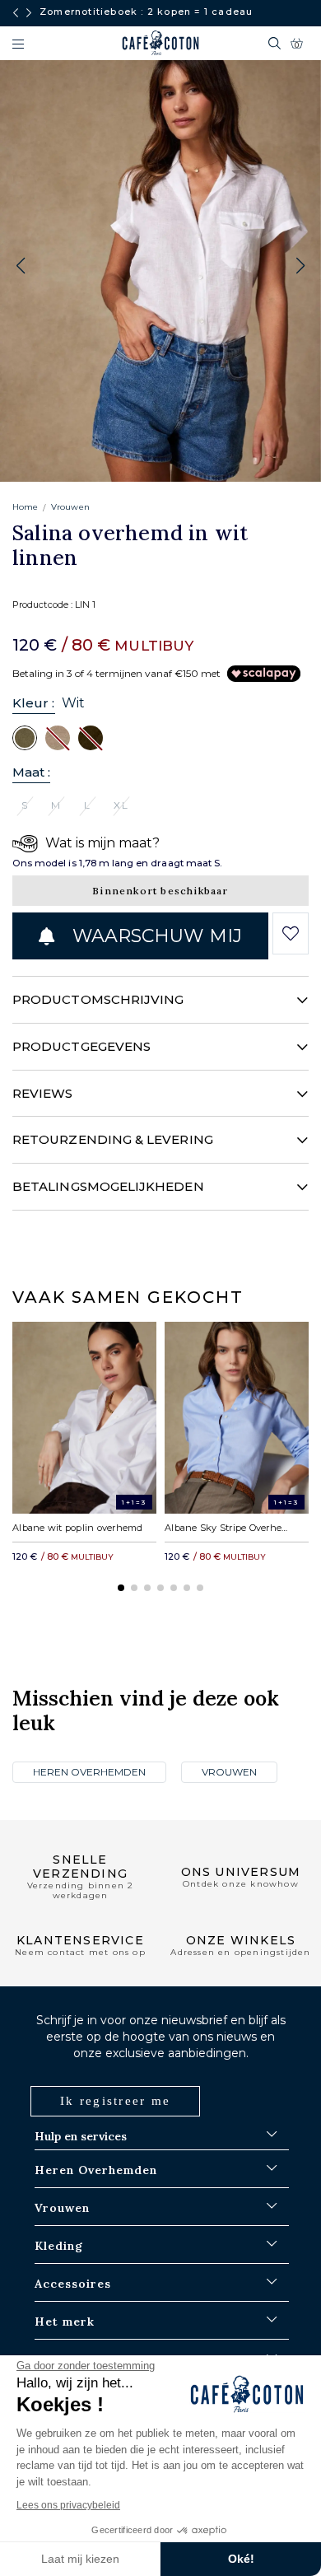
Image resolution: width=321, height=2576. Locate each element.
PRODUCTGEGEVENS (81, 1046)
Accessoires (73, 2284)
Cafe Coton (160, 43)
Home (25, 507)
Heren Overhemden (89, 1772)
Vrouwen (70, 507)
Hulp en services (81, 2136)
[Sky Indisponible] (58, 737)
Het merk (65, 2322)
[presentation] (16, 13)
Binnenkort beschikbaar (160, 891)
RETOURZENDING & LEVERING (113, 1139)
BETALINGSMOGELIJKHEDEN (108, 1186)
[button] (300, 266)
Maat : (31, 772)
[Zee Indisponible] (91, 737)
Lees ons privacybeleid (68, 2505)
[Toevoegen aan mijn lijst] (291, 934)
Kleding (59, 2246)
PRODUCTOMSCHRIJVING (98, 999)
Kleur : (34, 703)
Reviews (43, 1093)
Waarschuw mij (154, 936)
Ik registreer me (115, 2101)
